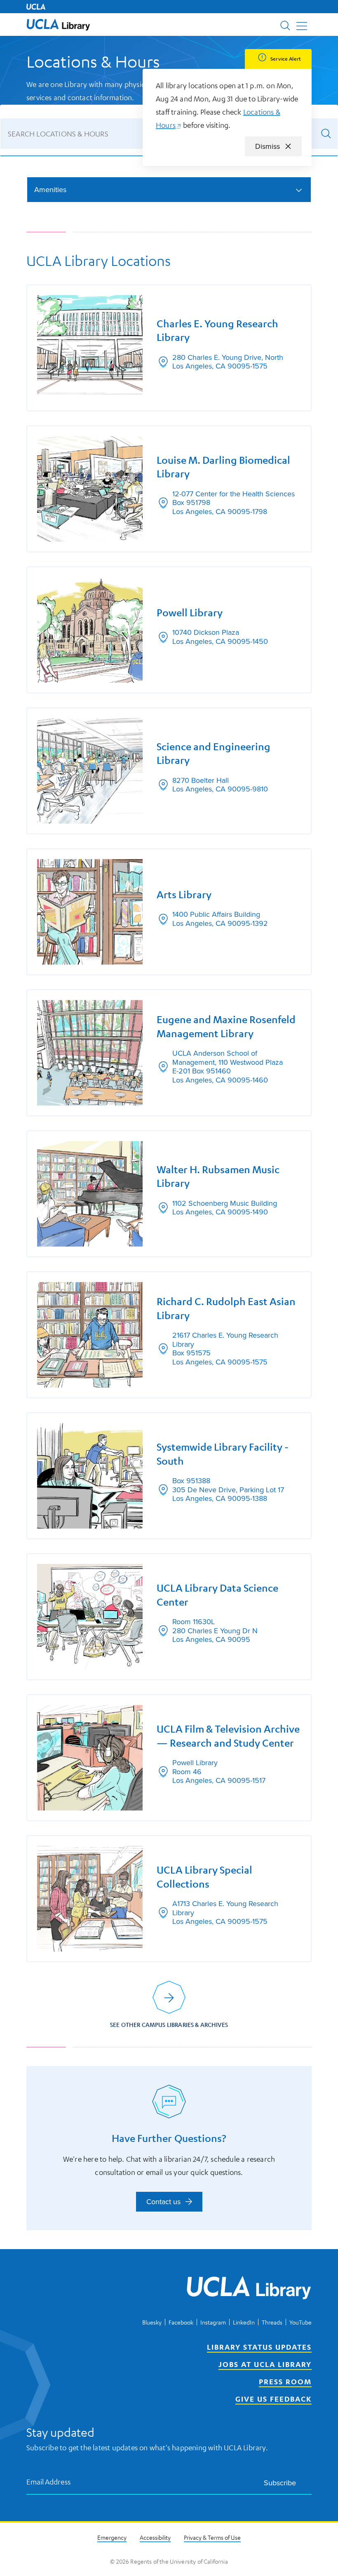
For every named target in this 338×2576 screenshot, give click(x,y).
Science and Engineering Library (214, 753)
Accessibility (155, 2537)
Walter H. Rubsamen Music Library (218, 1176)
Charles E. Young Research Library (217, 330)
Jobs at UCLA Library (265, 2364)
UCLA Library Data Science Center (217, 1595)
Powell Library (190, 613)
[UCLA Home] (36, 7)
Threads (272, 2322)
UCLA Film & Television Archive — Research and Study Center (228, 1736)
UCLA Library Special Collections (204, 1877)
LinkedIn (244, 2322)
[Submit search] (326, 134)
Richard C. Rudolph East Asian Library (226, 1308)
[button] (58, 25)
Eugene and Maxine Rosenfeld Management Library (226, 1026)
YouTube (300, 2322)
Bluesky (152, 2322)
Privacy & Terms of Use (212, 2537)
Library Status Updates (259, 2347)
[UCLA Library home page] (58, 25)
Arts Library (184, 895)
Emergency (112, 2537)
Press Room (285, 2381)
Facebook (181, 2322)
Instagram (213, 2322)
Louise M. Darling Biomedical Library (223, 467)
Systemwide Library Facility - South (223, 1454)
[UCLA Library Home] (249, 2289)
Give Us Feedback (273, 2399)
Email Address (49, 2481)
